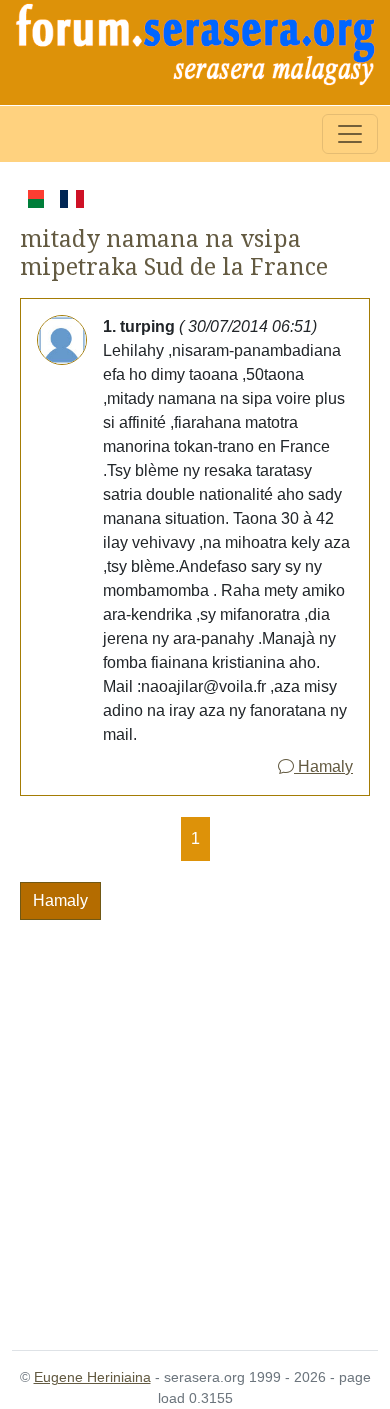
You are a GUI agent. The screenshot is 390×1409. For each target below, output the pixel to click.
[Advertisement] (195, 1123)
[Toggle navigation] (350, 134)
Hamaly (323, 766)
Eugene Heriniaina (92, 1377)
